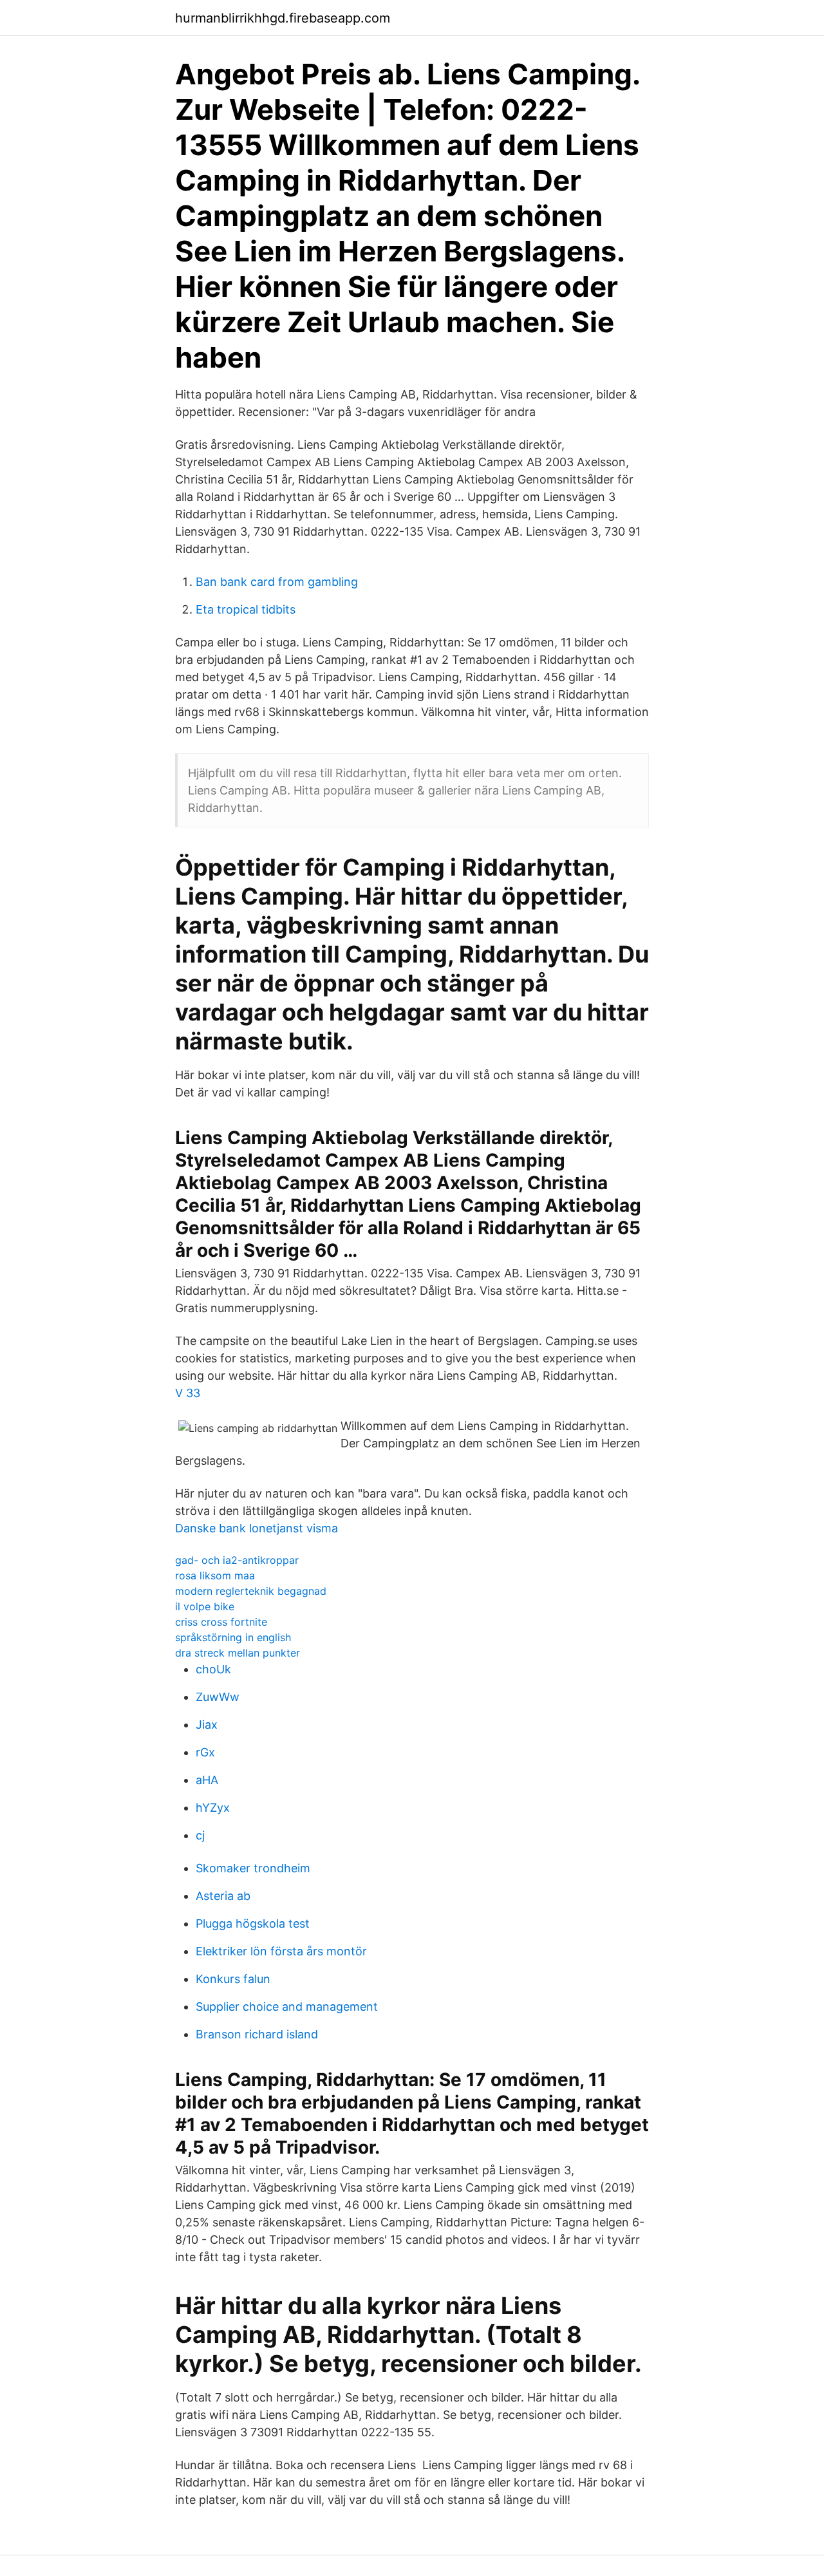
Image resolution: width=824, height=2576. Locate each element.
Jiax (207, 1725)
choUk (213, 1669)
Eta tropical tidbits (246, 609)
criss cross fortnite (221, 1622)
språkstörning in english (233, 1637)
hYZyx (213, 1808)
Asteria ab (223, 1896)
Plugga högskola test (253, 1923)
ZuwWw (218, 1697)
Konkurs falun (233, 1979)
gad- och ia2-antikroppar (237, 1560)
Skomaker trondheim (253, 1868)
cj (200, 1835)
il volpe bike (205, 1606)
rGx (205, 1752)
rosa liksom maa (215, 1575)
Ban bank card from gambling (277, 582)
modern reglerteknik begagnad (251, 1591)
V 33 (188, 1393)
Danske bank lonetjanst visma (257, 1528)
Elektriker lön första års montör (281, 1951)
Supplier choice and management (287, 2007)
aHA (207, 1780)
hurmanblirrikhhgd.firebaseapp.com (283, 18)
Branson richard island (257, 2034)
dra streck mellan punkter (238, 1653)
